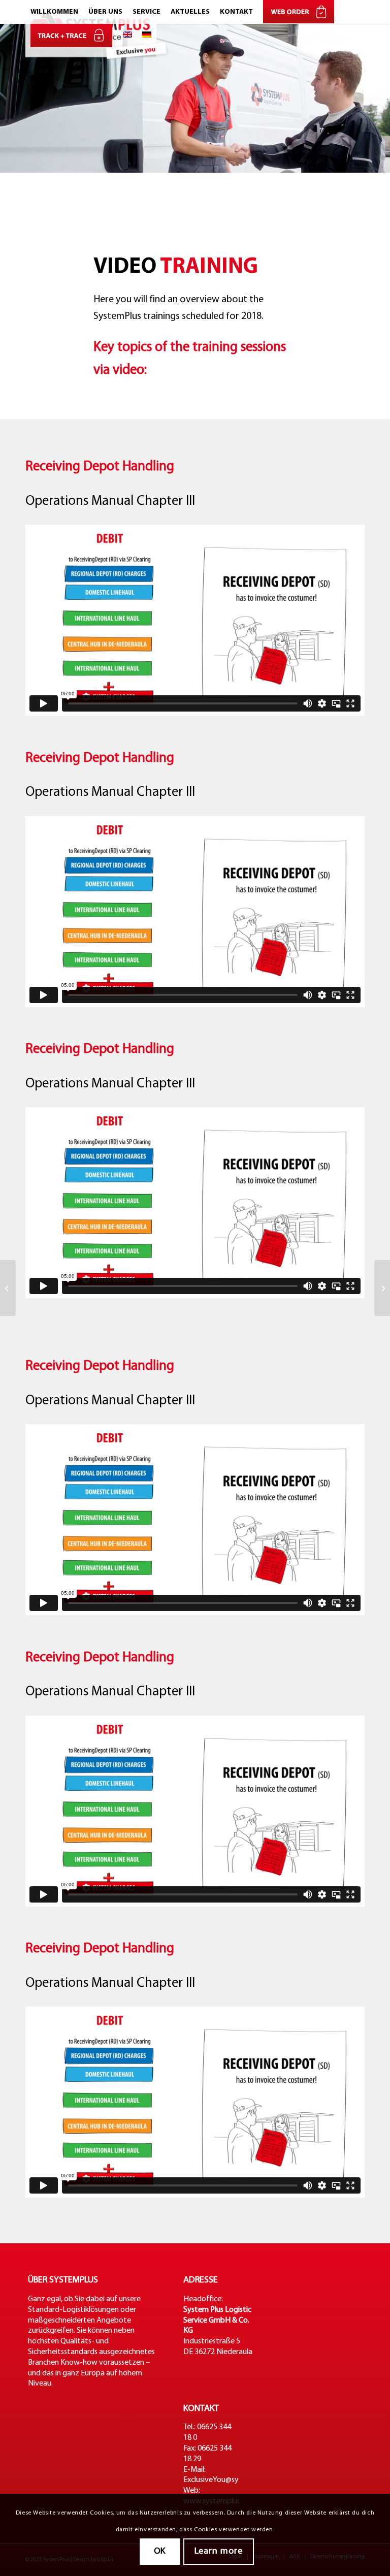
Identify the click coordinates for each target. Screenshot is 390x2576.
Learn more (219, 2551)
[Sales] (8, 1288)
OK (160, 2551)
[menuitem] (54, 12)
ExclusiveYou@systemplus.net (233, 2480)
